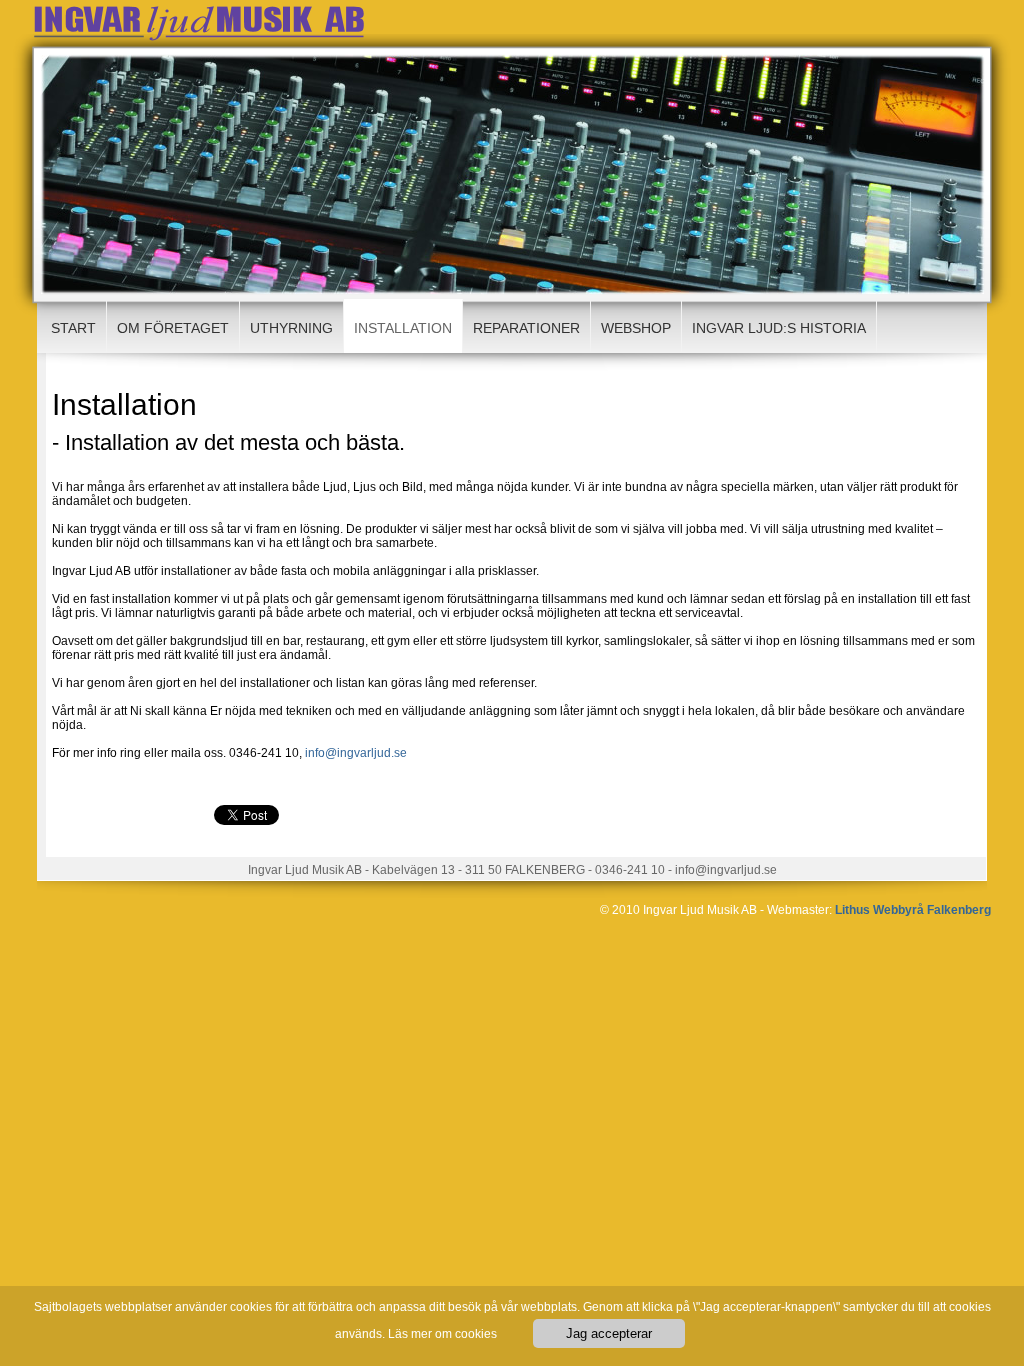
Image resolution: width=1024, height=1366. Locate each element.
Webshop (636, 328)
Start (73, 328)
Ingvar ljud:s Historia (779, 328)
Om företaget (173, 328)
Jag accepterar (609, 1333)
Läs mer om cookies (442, 1334)
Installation (403, 328)
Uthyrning (291, 328)
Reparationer (526, 328)
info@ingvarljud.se (356, 753)
